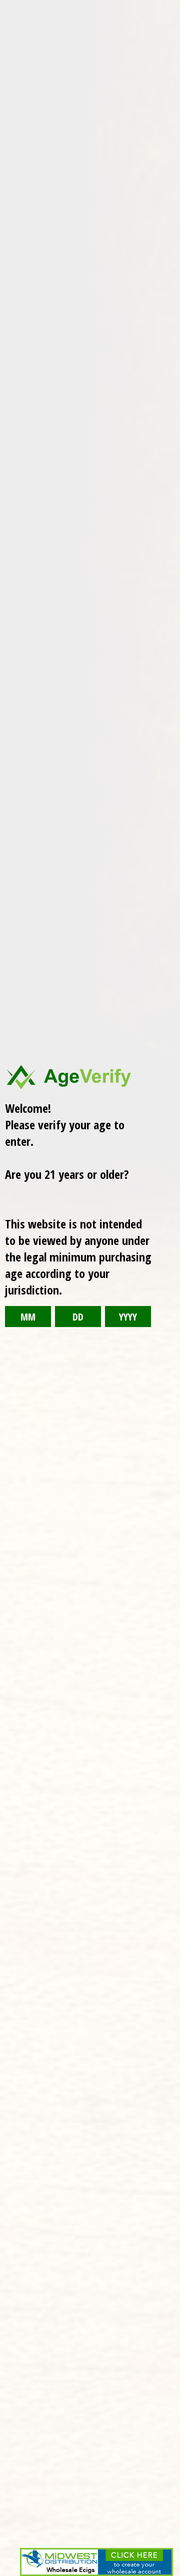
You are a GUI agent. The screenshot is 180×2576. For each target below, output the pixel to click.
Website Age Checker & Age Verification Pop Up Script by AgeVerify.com (167, 2573)
